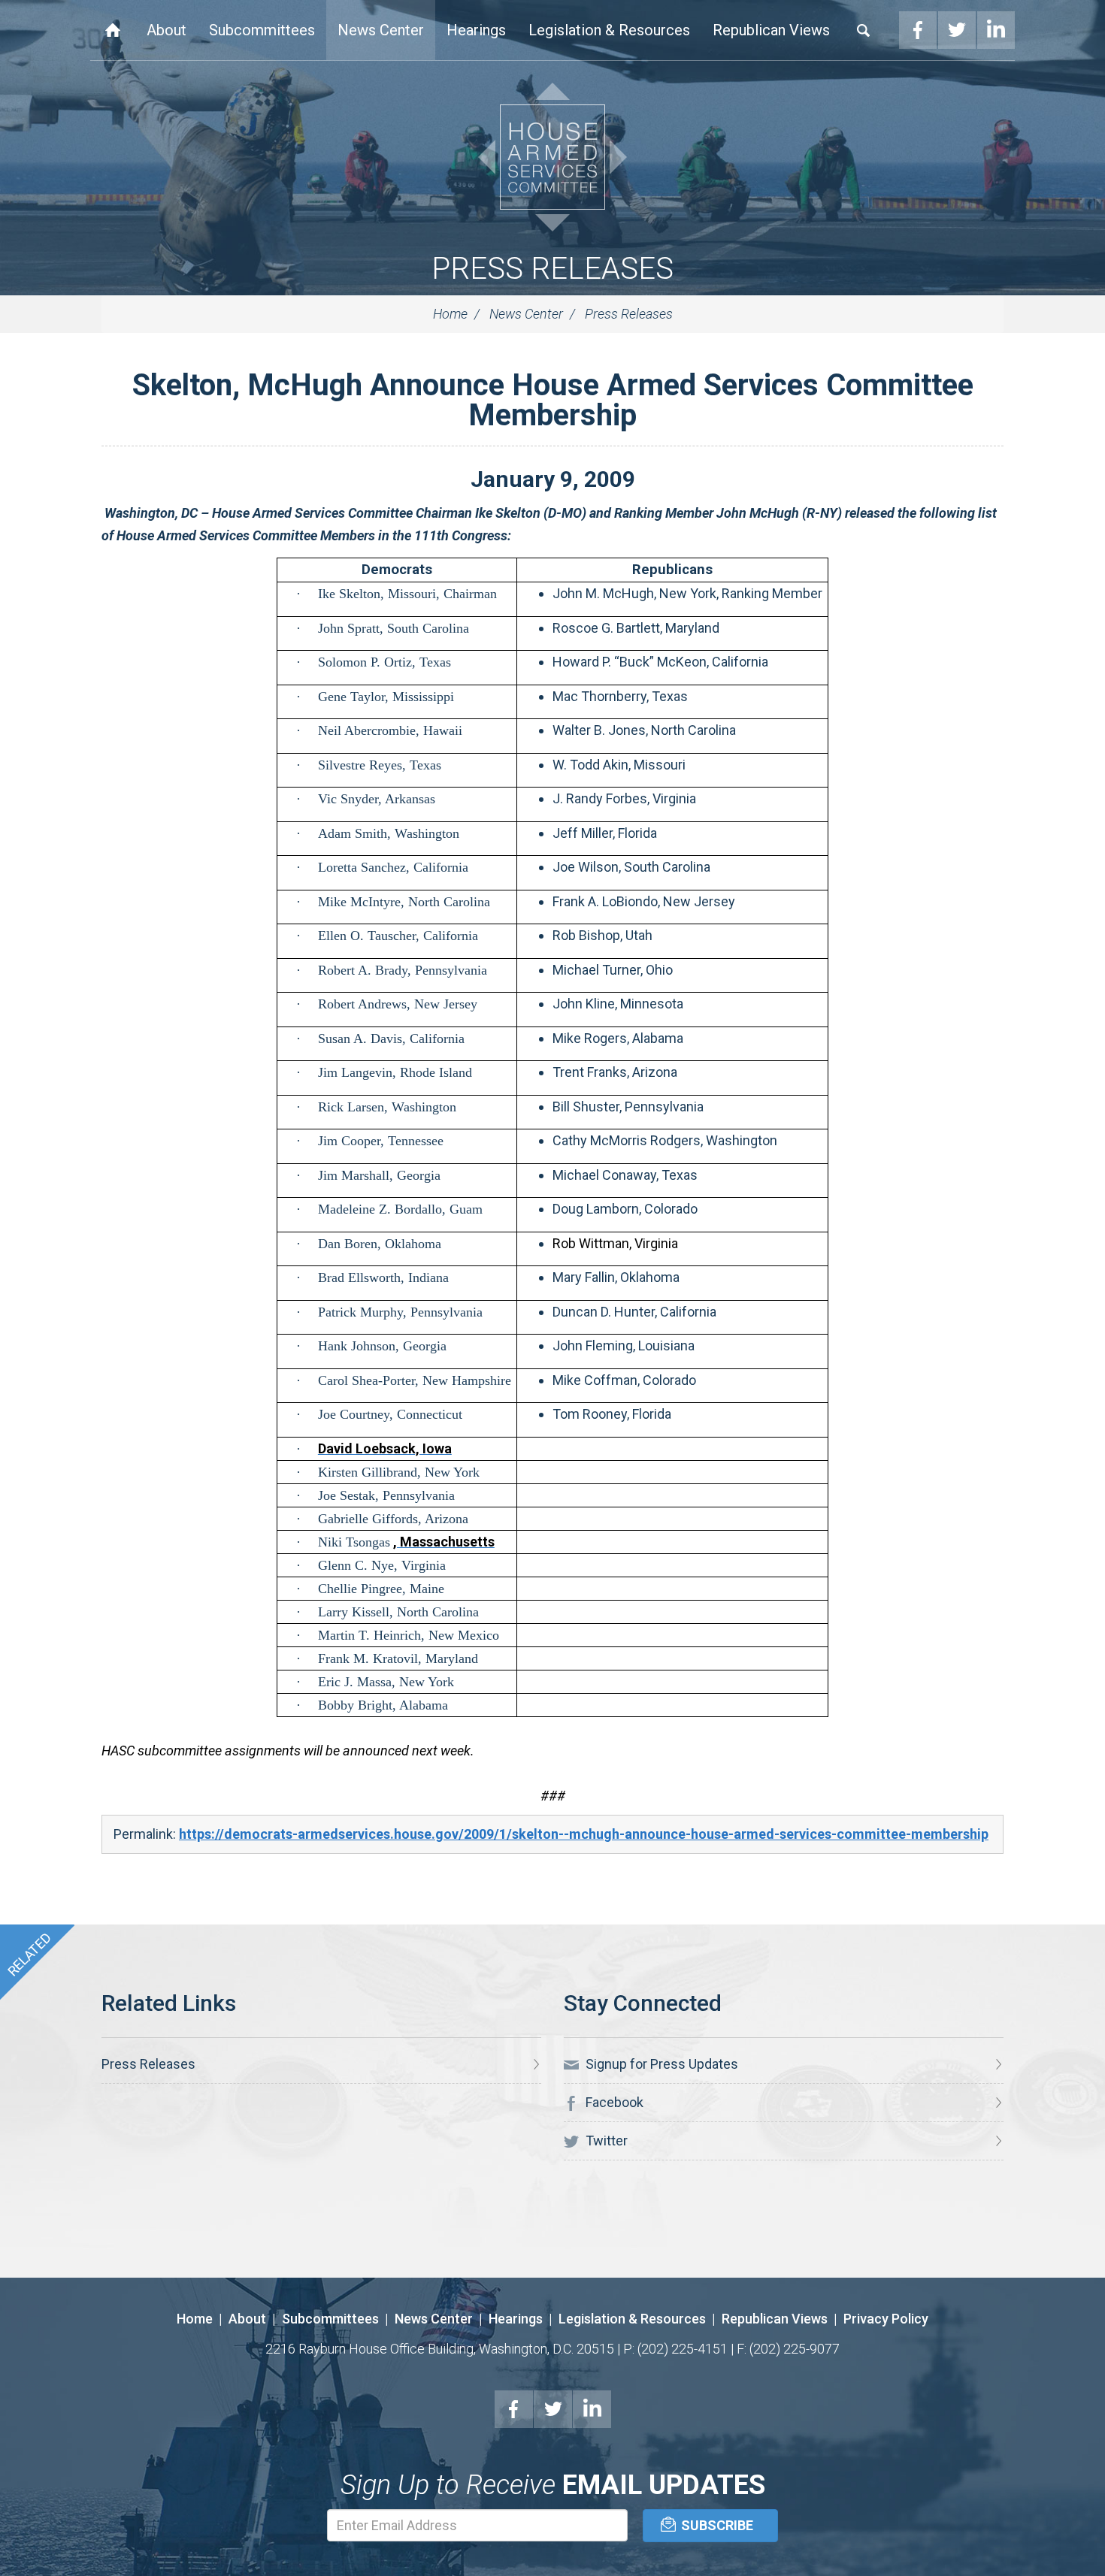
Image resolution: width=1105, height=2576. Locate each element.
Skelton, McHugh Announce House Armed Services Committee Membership (553, 400)
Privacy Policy (886, 2319)
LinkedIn (996, 30)
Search (864, 30)
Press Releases (552, 269)
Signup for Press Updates (660, 2064)
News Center (381, 30)
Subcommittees (262, 30)
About (167, 30)
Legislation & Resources (609, 30)
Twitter (957, 30)
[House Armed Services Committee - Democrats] (552, 157)
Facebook (918, 30)
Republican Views (771, 30)
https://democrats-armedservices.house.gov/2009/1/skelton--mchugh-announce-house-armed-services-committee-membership (584, 1834)
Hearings (476, 30)
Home (113, 30)
